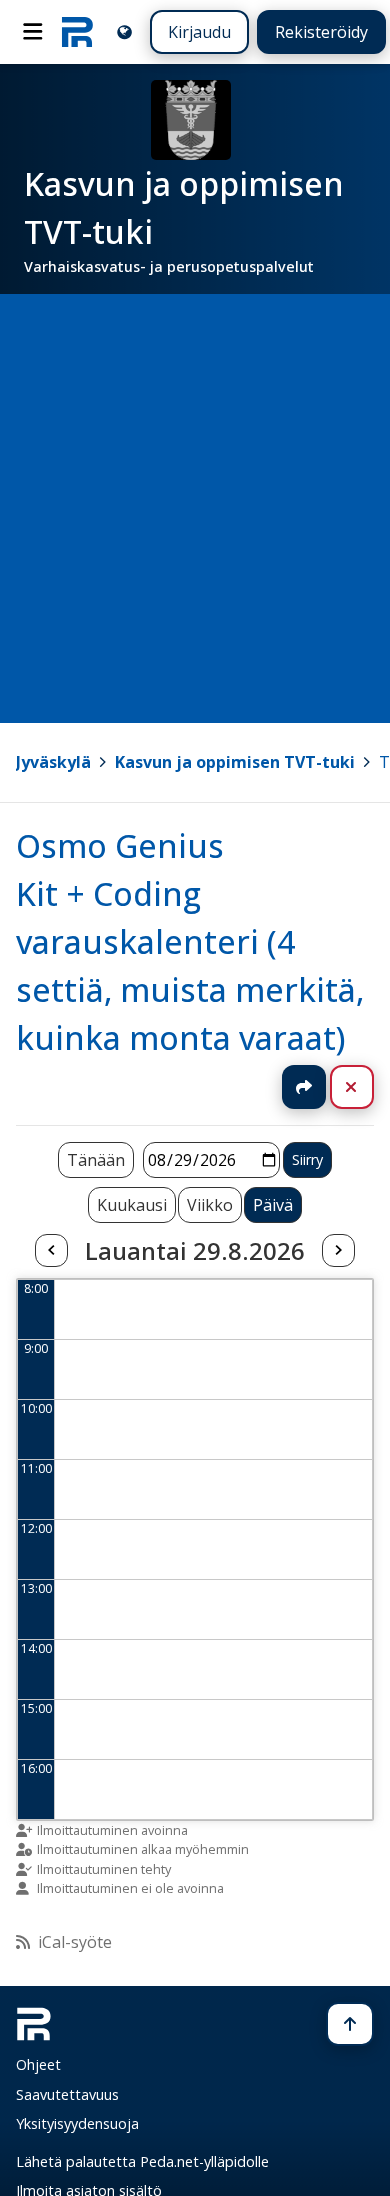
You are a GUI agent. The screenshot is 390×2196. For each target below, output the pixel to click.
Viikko (210, 1205)
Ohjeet (38, 2064)
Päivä (273, 1205)
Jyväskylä (53, 762)
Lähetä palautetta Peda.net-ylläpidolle (142, 2161)
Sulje (367, 1087)
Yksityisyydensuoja (77, 2123)
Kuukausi (132, 1205)
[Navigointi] (33, 32)
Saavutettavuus (67, 2094)
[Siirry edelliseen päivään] (51, 1251)
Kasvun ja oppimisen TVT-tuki (235, 762)
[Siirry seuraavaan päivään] (338, 1251)
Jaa (304, 1087)
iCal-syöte (75, 1942)
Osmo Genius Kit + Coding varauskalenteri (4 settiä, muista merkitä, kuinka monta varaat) (190, 941)
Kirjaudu (199, 32)
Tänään (96, 1160)
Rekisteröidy (321, 32)
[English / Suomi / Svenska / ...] (124, 31)
